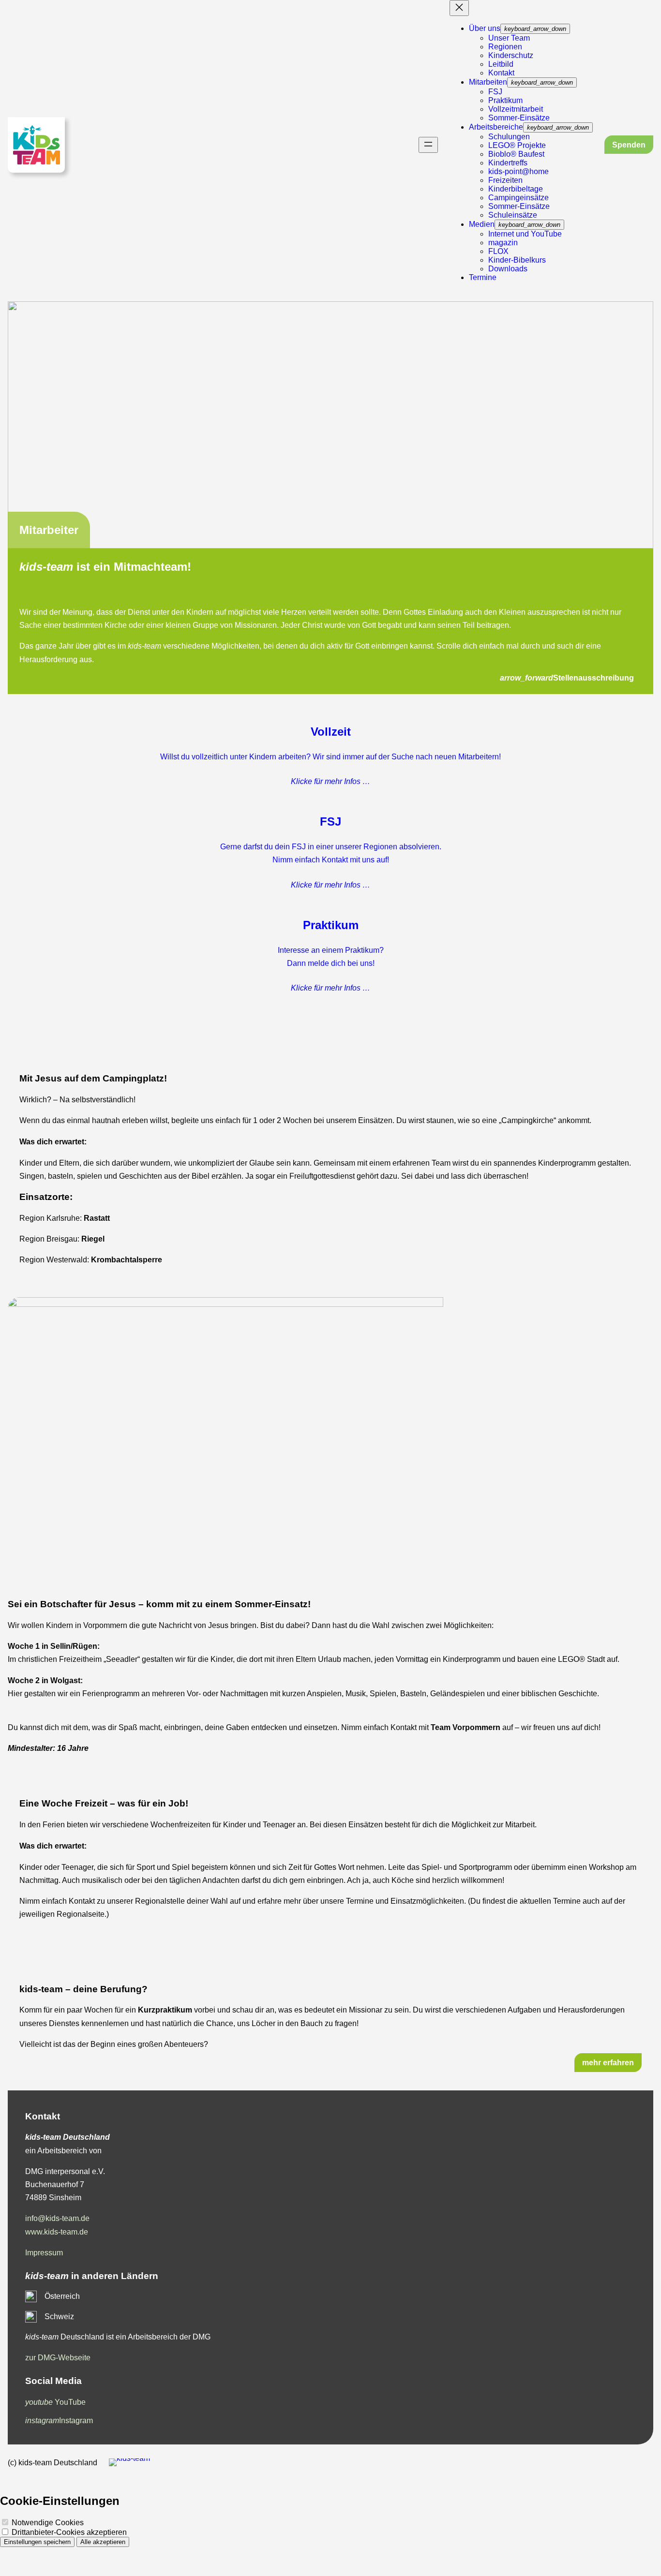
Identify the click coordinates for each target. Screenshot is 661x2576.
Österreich (62, 2296)
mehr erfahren (608, 2063)
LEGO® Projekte (517, 145)
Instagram (59, 2421)
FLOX (498, 251)
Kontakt (501, 73)
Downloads (508, 269)
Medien (482, 224)
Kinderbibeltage (516, 189)
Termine (483, 277)
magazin (503, 243)
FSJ (495, 92)
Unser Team (509, 38)
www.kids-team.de (57, 2232)
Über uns (485, 28)
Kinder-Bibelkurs (517, 260)
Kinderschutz (511, 55)
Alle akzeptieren (103, 2542)
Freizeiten (505, 180)
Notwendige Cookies (47, 2523)
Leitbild (501, 64)
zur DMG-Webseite (58, 2358)
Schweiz (59, 2317)
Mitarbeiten (488, 82)
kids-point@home (518, 171)
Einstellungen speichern (37, 2542)
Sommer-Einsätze (519, 118)
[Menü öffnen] (428, 145)
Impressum (44, 2253)
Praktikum (505, 100)
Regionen (505, 47)
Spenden (629, 145)
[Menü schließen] (459, 8)
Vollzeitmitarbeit (516, 109)
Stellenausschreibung (567, 678)
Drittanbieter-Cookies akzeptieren (68, 2532)
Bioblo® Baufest (516, 154)
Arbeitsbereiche (496, 127)
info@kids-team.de (57, 2218)
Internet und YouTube (525, 234)
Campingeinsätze (518, 198)
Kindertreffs (508, 163)
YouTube (55, 2402)
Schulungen (509, 137)
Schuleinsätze (513, 215)
